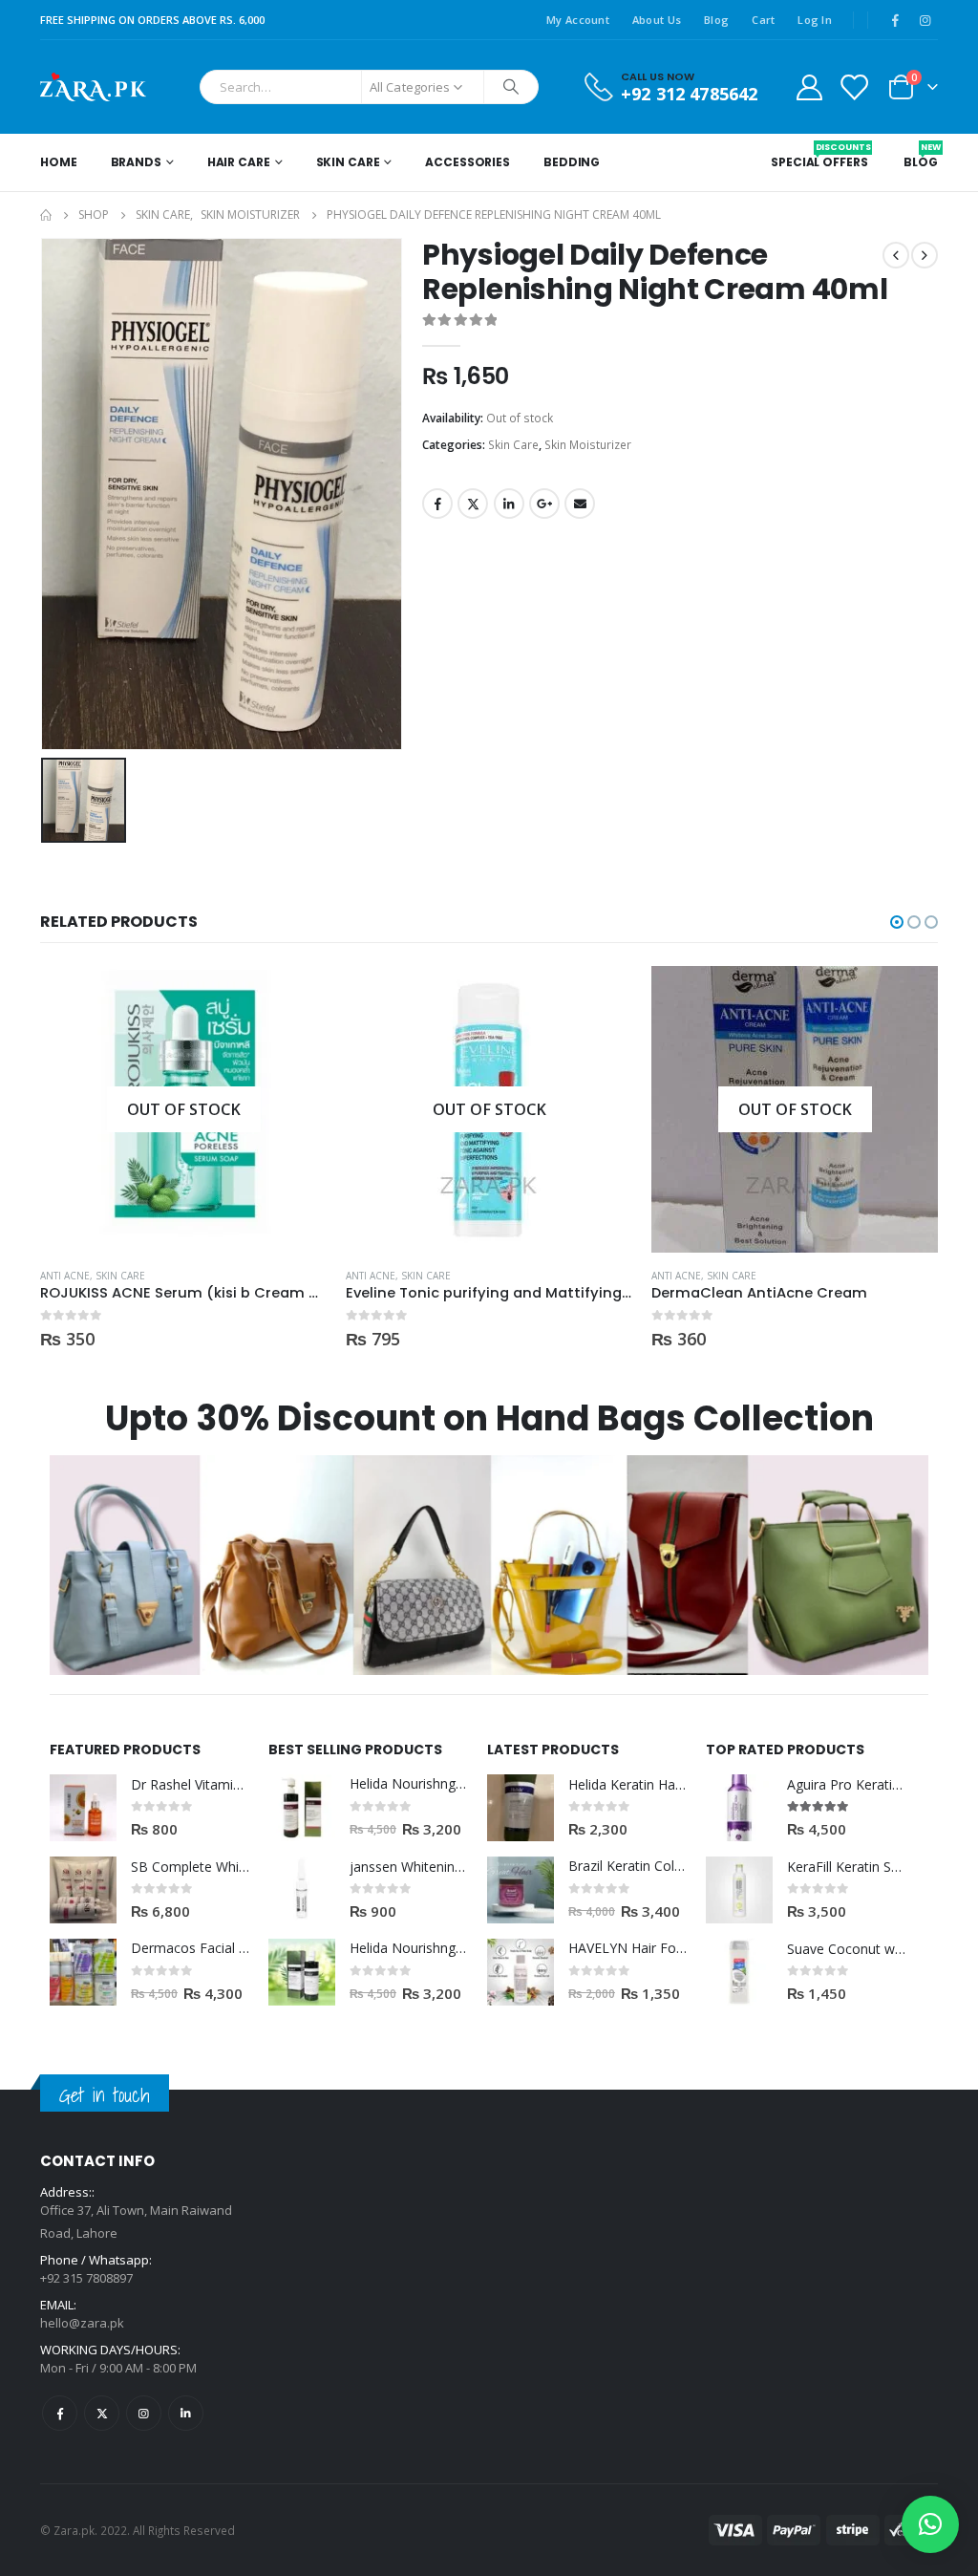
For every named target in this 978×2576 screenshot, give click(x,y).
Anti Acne (65, 1276)
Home (59, 162)
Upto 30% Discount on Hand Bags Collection (489, 1418)
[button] (897, 922)
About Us (657, 20)
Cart (763, 20)
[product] (83, 1808)
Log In (815, 20)
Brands (136, 162)
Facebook (437, 504)
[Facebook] (895, 20)
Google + (544, 504)
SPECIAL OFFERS (819, 156)
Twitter (473, 504)
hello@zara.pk (82, 2323)
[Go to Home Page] (46, 215)
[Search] (511, 87)
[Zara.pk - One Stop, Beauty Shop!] (93, 87)
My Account (578, 20)
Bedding (572, 162)
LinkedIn (509, 504)
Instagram (144, 2413)
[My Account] (809, 86)
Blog (716, 20)
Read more (295, 998)
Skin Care (348, 162)
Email (580, 504)
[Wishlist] (854, 86)
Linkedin (186, 2413)
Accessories (468, 162)
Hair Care (239, 162)
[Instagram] (925, 20)
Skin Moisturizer (588, 445)
